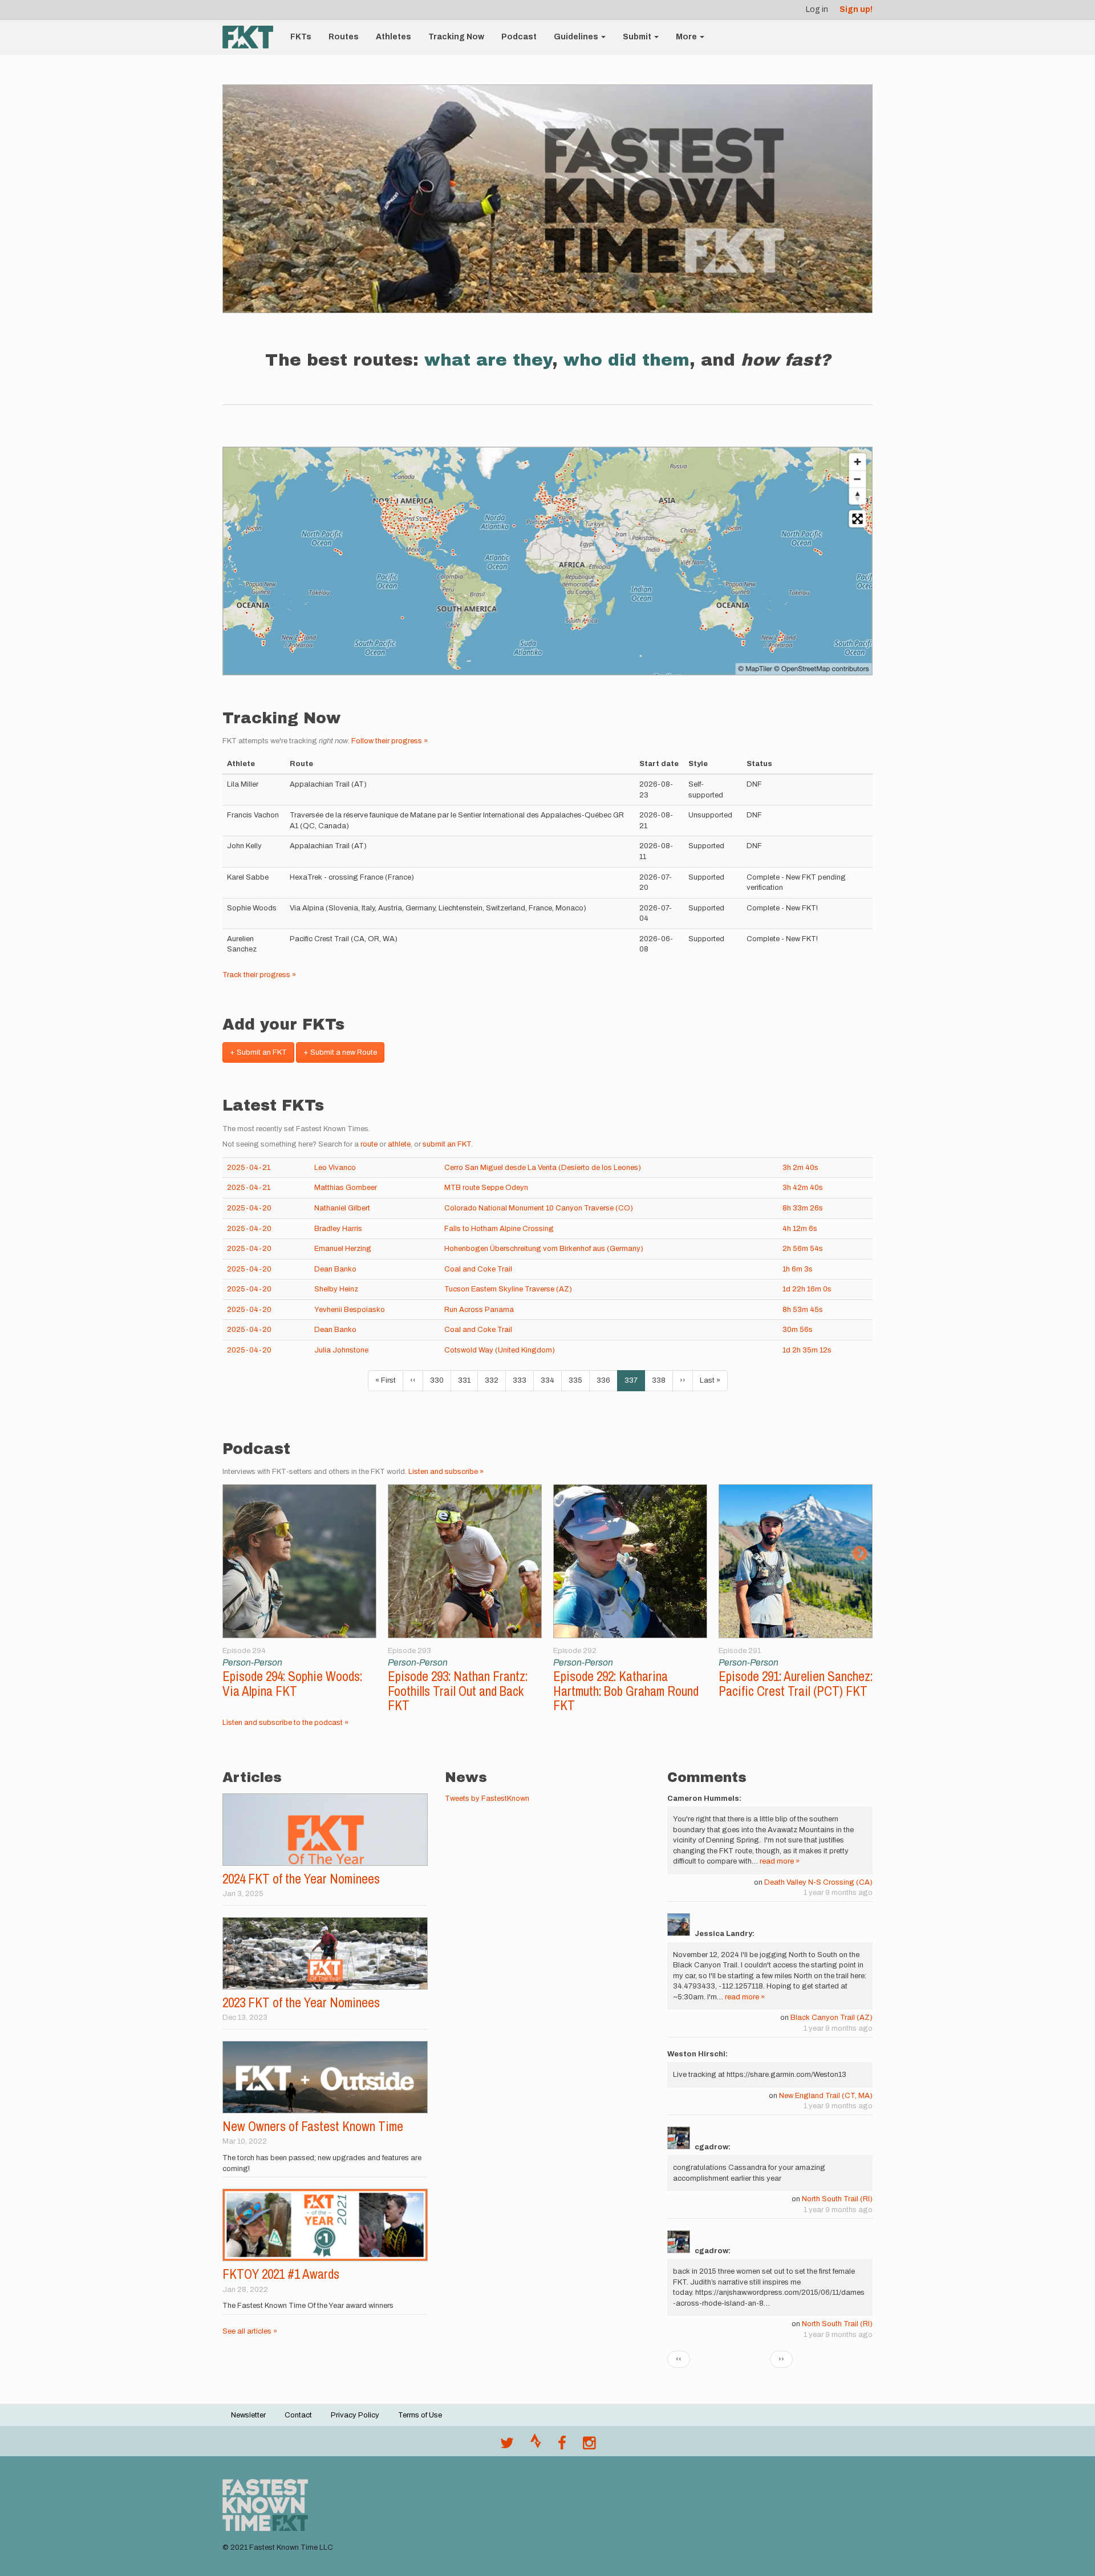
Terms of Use (420, 2415)
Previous (235, 1554)
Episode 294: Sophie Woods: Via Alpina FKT (292, 1683)
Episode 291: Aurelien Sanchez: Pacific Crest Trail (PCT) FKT (796, 1683)
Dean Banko (335, 1269)
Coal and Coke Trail (478, 1269)
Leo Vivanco (335, 1168)
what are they (488, 360)
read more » (780, 1861)
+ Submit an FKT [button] (258, 1052)
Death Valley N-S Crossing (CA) (818, 1882)
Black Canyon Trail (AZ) (832, 2018)
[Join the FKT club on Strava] (536, 2446)
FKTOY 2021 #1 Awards (281, 2274)
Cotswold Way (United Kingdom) (500, 1350)
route (369, 1144)
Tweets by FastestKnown (487, 1799)
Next (860, 1554)
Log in (817, 9)
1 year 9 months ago (838, 1893)
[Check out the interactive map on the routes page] (547, 561)
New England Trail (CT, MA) (826, 2096)
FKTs (301, 37)
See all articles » (250, 2331)
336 (606, 1380)
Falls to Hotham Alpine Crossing (499, 1229)
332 (494, 1380)
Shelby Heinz (336, 1289)
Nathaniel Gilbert (342, 1208)
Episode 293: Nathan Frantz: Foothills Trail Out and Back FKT (458, 1691)
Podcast (519, 37)
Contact (298, 2415)
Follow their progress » (390, 741)
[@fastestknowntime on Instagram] (589, 2446)
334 (550, 1380)
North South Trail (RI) (837, 2199)
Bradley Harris (338, 1229)
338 (661, 1380)
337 (635, 1384)
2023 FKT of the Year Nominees (301, 2002)
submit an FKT (447, 1144)
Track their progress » (259, 975)
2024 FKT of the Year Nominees (301, 1879)
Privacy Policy (355, 2415)
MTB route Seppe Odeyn (486, 1188)
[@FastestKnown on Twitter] (507, 2446)
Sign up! (856, 9)
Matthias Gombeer (346, 1188)
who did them (626, 360)
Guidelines (577, 37)
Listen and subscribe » (446, 1472)
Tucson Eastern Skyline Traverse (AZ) (508, 1289)
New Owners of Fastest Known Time (313, 2126)
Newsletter (248, 2415)
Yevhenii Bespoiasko (350, 1310)
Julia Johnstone (341, 1350)
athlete (399, 1144)
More (687, 37)
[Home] (252, 37)
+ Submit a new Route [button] (340, 1052)
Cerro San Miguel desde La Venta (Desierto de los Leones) (543, 1168)
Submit (638, 37)
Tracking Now (456, 37)
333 (522, 1380)
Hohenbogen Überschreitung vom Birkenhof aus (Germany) (544, 1249)
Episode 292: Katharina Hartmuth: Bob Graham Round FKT (626, 1691)
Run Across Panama (479, 1310)
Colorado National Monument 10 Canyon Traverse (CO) (539, 1208)
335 (578, 1380)
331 (467, 1380)
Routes (344, 37)
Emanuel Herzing (343, 1249)
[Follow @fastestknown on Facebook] (562, 2446)
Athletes (394, 37)
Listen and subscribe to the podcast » (285, 1723)
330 (439, 1380)
